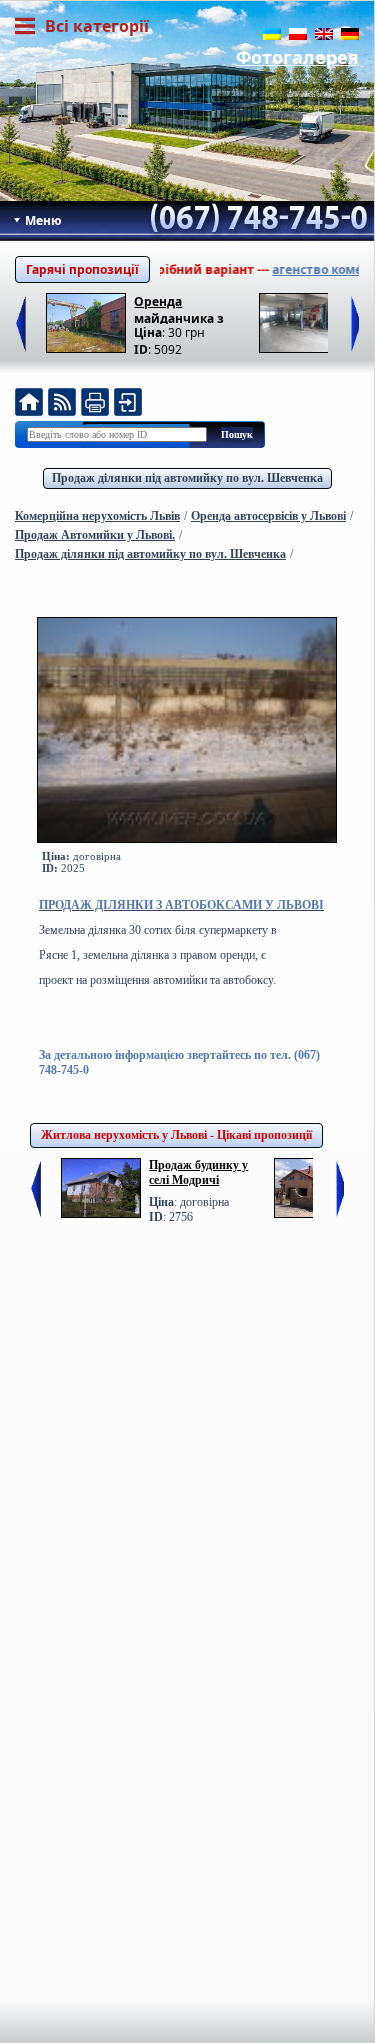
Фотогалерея (297, 57)
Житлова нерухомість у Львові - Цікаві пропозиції (176, 1135)
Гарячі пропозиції (82, 269)
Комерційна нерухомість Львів (97, 516)
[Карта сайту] (128, 404)
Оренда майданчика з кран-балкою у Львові (179, 308)
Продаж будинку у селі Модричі (198, 1172)
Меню (42, 220)
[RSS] (62, 404)
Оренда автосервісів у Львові (268, 516)
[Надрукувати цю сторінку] (95, 404)
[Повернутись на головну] (29, 404)
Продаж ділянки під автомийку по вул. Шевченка (187, 478)
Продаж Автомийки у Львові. (95, 535)
